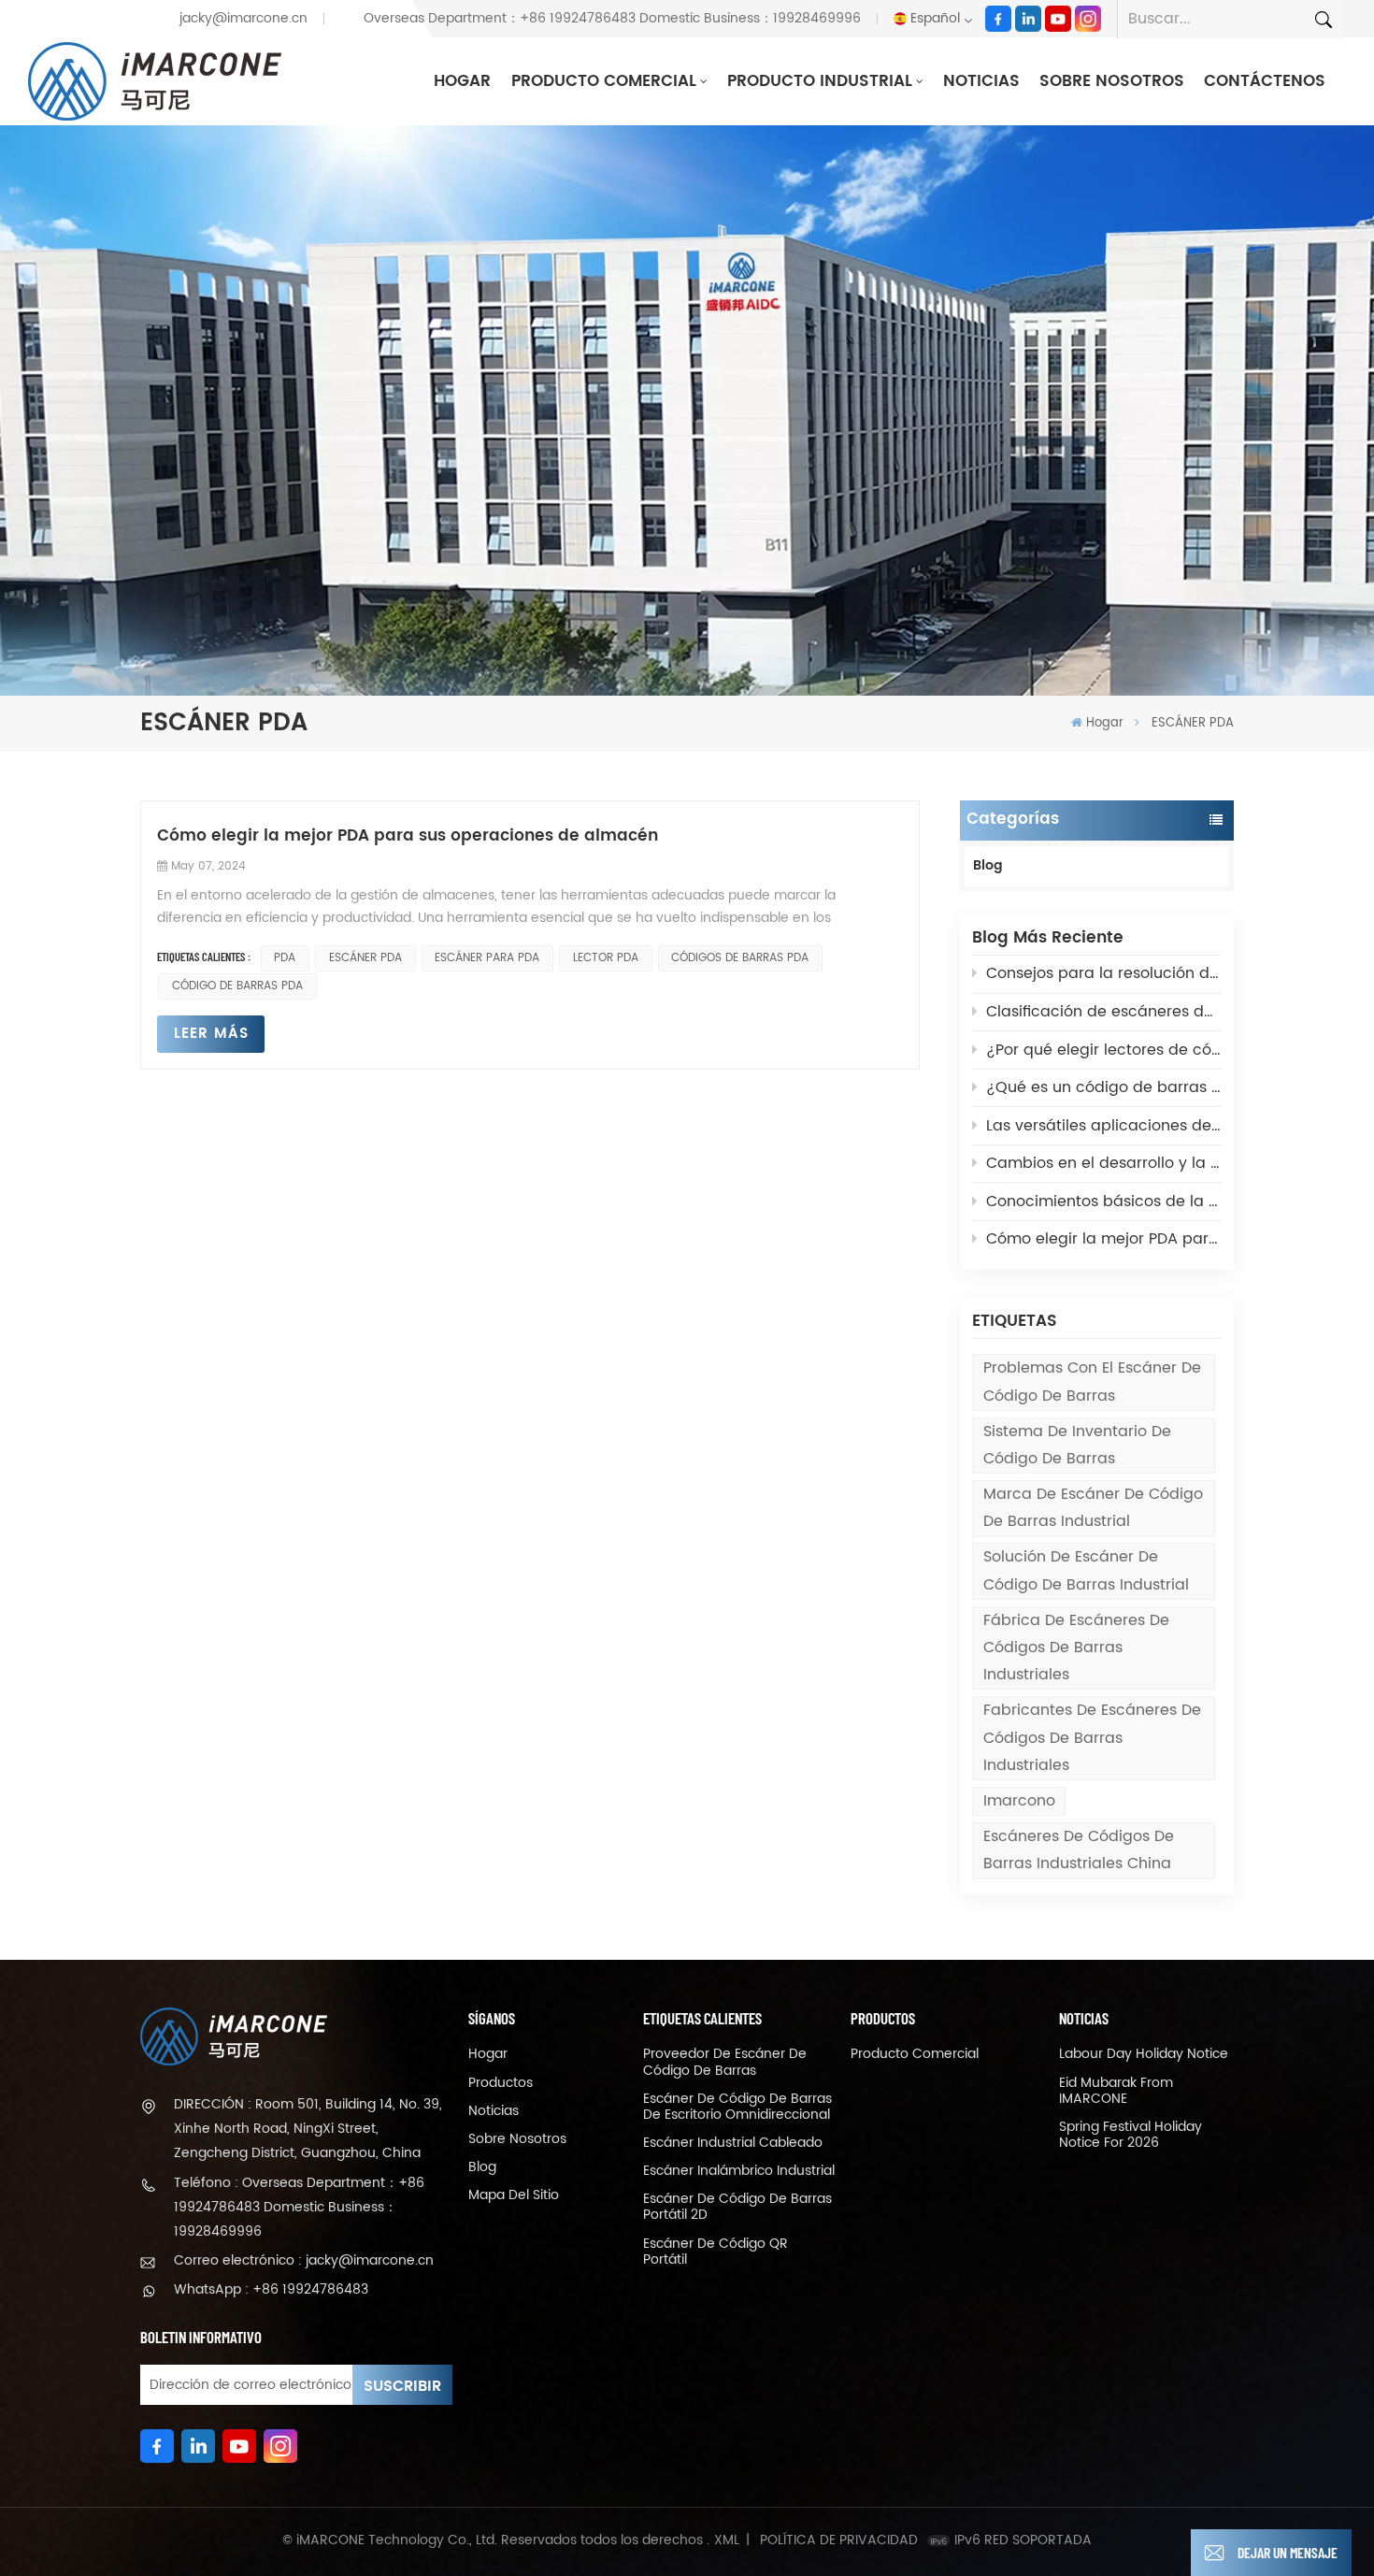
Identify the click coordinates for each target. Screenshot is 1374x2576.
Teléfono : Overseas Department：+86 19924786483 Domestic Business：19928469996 (299, 2207)
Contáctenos (1265, 81)
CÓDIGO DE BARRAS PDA (237, 986)
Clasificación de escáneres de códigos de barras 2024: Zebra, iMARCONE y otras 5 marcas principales (1104, 1012)
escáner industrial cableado (733, 2143)
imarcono (1019, 1801)
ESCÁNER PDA (365, 958)
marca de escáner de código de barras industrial (1093, 1508)
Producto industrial (820, 81)
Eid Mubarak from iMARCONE (1116, 2091)
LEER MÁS (211, 1034)
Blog (988, 866)
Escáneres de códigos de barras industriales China (1079, 1850)
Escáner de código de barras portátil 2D (737, 2207)
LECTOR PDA (606, 958)
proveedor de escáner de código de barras (725, 2062)
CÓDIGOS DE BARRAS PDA (740, 958)
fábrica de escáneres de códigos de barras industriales (1076, 1648)
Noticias (981, 81)
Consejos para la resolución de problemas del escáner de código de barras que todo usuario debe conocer (1104, 973)
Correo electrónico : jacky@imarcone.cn (304, 2260)
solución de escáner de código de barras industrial (1086, 1570)
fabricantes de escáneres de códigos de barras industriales (1092, 1737)
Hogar (462, 81)
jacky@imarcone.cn (243, 19)
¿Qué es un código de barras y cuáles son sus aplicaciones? (1104, 1087)
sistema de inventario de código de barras (1077, 1445)
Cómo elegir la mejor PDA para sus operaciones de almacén (1104, 1239)
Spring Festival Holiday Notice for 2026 (1131, 2135)
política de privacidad (839, 2540)
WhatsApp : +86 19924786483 (271, 2289)
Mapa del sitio (514, 2195)
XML (727, 2540)
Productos (501, 2083)
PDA (285, 958)
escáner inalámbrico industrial (739, 2171)
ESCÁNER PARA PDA (487, 958)
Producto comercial (604, 81)
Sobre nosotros (1112, 81)
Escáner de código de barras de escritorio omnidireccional (737, 2107)
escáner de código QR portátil (716, 2252)
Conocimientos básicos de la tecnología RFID (1104, 1202)
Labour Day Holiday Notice (1144, 2054)
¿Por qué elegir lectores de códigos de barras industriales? (1104, 1050)
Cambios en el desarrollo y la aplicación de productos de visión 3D (1104, 1163)
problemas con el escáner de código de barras (1092, 1382)
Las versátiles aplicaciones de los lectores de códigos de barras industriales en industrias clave (1104, 1126)
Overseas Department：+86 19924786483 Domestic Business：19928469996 (612, 19)
